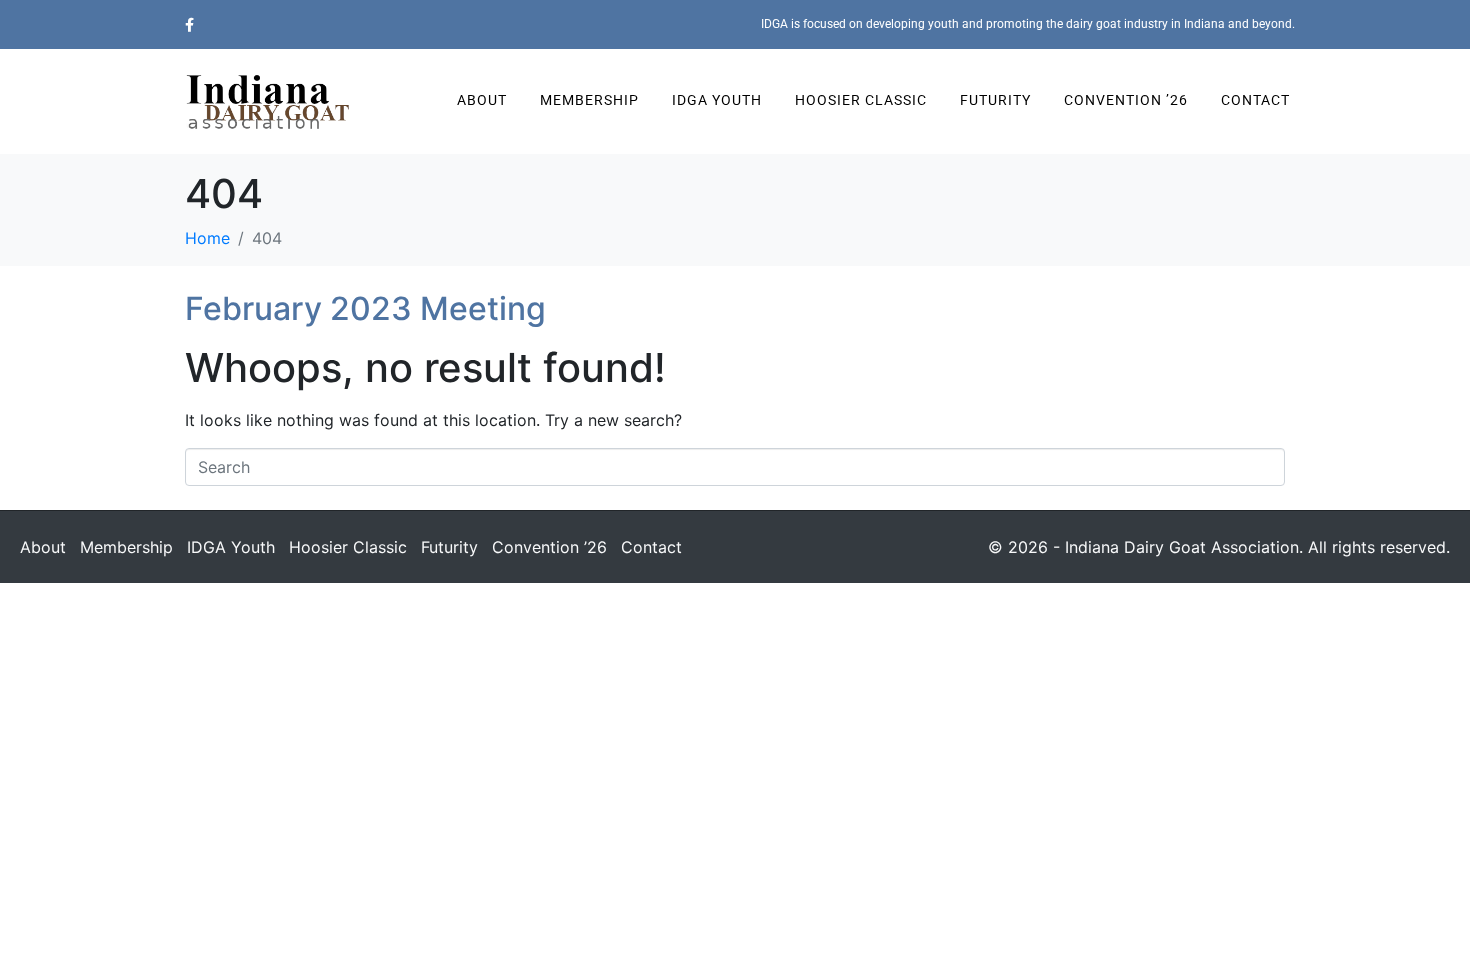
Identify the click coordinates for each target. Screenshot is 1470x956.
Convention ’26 (1126, 100)
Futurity (995, 100)
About (482, 100)
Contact (1255, 100)
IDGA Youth (717, 100)
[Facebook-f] (189, 25)
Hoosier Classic (861, 100)
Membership (589, 100)
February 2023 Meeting (365, 308)
